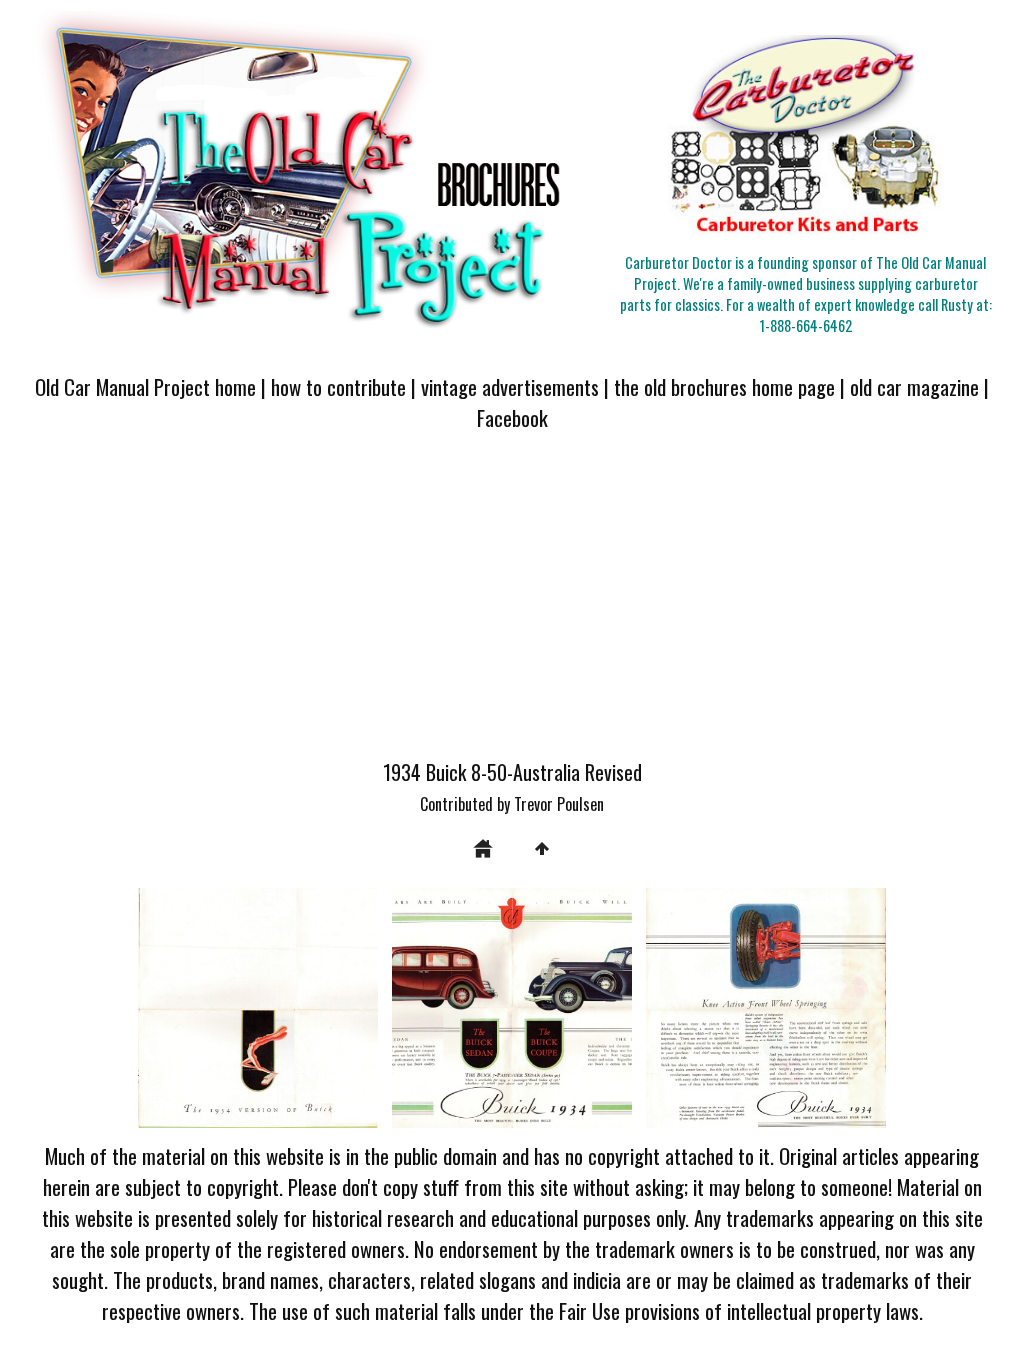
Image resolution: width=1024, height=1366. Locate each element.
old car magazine (914, 386)
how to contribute (338, 386)
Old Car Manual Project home (145, 386)
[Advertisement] (512, 607)
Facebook (512, 417)
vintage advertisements (510, 386)
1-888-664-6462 (806, 325)
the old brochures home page (724, 386)
